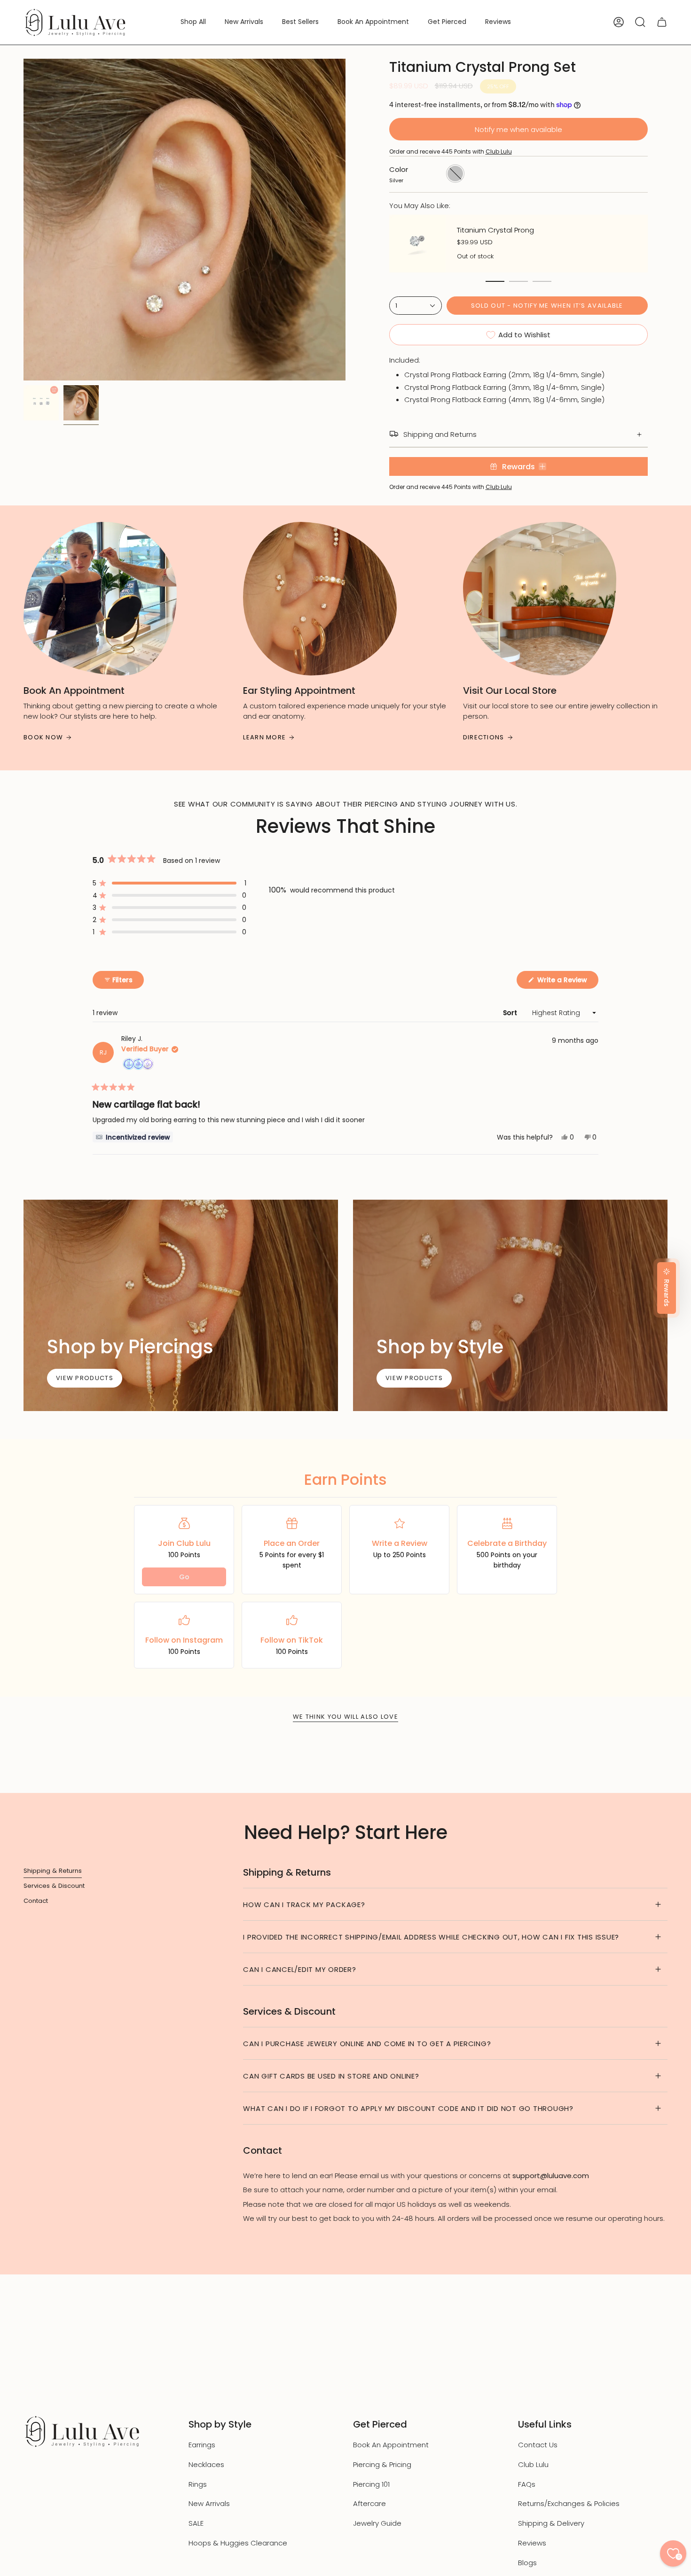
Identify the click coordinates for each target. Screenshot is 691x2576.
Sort (511, 1013)
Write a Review (567, 982)
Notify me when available (518, 129)
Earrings (202, 2445)
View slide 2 (518, 281)
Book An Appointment (391, 2445)
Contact (36, 1901)
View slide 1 (495, 281)
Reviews (532, 2543)
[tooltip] (133, 1137)
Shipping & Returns (53, 1871)
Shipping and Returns (440, 434)
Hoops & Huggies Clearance (238, 2543)
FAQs (527, 2484)
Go (184, 1577)
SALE (196, 2523)
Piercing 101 (371, 2484)
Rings (198, 2484)
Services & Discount (54, 1886)
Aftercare (369, 2503)
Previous (24, 220)
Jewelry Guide (377, 2523)
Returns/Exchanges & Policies (569, 2503)
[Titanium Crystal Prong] (417, 244)
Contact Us (538, 2445)
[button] (193, 22)
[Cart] (662, 22)
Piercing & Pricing (382, 2464)
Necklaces (206, 2464)
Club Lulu (499, 151)
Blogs (527, 2563)
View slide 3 (542, 281)
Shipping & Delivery (551, 2523)
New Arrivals (209, 2503)
